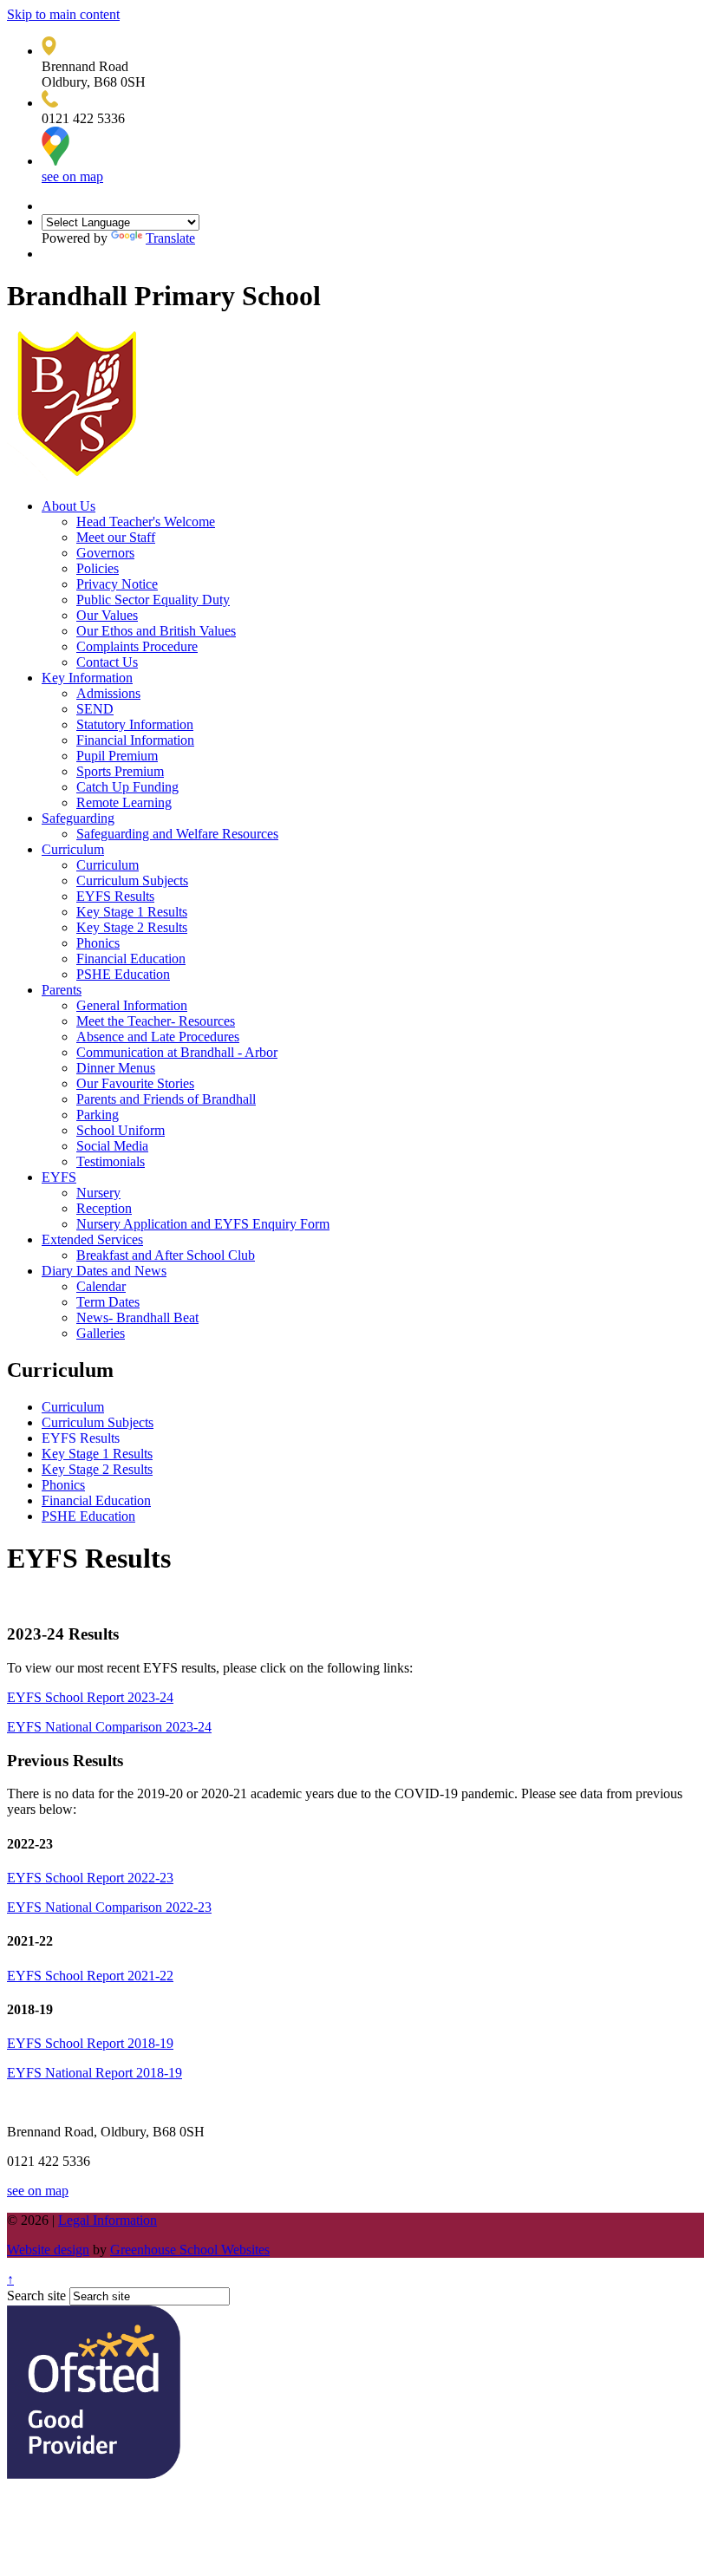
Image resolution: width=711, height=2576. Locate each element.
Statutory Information (135, 724)
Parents (62, 990)
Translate (170, 238)
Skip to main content (63, 14)
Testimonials (111, 1161)
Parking (98, 1115)
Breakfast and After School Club (166, 1255)
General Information (132, 1005)
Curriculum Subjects (132, 880)
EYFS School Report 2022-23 (90, 1878)
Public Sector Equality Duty (153, 600)
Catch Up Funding (127, 787)
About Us (68, 506)
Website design (48, 2250)
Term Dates (108, 1302)
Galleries (101, 1333)
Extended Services (92, 1239)
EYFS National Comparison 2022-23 (109, 1907)
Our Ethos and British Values (156, 631)
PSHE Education (123, 974)
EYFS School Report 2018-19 (90, 2043)
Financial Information (135, 740)
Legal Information (108, 2220)
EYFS (59, 1177)
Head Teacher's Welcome (146, 522)
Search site (36, 2296)
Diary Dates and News (104, 1271)
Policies (98, 568)
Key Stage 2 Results (132, 927)
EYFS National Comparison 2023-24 (109, 1727)
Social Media (112, 1146)
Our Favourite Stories (135, 1083)
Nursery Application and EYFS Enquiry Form (203, 1224)
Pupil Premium (117, 756)
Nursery (98, 1193)
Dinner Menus (116, 1068)
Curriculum (73, 849)
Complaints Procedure (137, 646)
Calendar (101, 1286)
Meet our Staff (116, 537)
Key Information (87, 678)
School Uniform (121, 1130)
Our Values (107, 615)
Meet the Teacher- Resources (156, 1021)
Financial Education (131, 959)
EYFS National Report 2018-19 (95, 2073)
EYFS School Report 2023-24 (90, 1697)
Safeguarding (78, 818)
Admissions (108, 693)
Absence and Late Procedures (158, 1037)
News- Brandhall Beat (137, 1317)
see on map (72, 176)
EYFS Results (115, 896)
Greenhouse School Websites (190, 2250)
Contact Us (107, 662)
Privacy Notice (117, 584)
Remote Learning (124, 802)
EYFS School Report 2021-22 (90, 1976)
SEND (95, 709)
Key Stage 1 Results (132, 912)
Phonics (98, 943)
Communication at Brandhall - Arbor (177, 1052)
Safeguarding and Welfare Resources (177, 834)
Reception (104, 1208)
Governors (105, 553)
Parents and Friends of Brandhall (166, 1099)
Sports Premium (120, 771)
